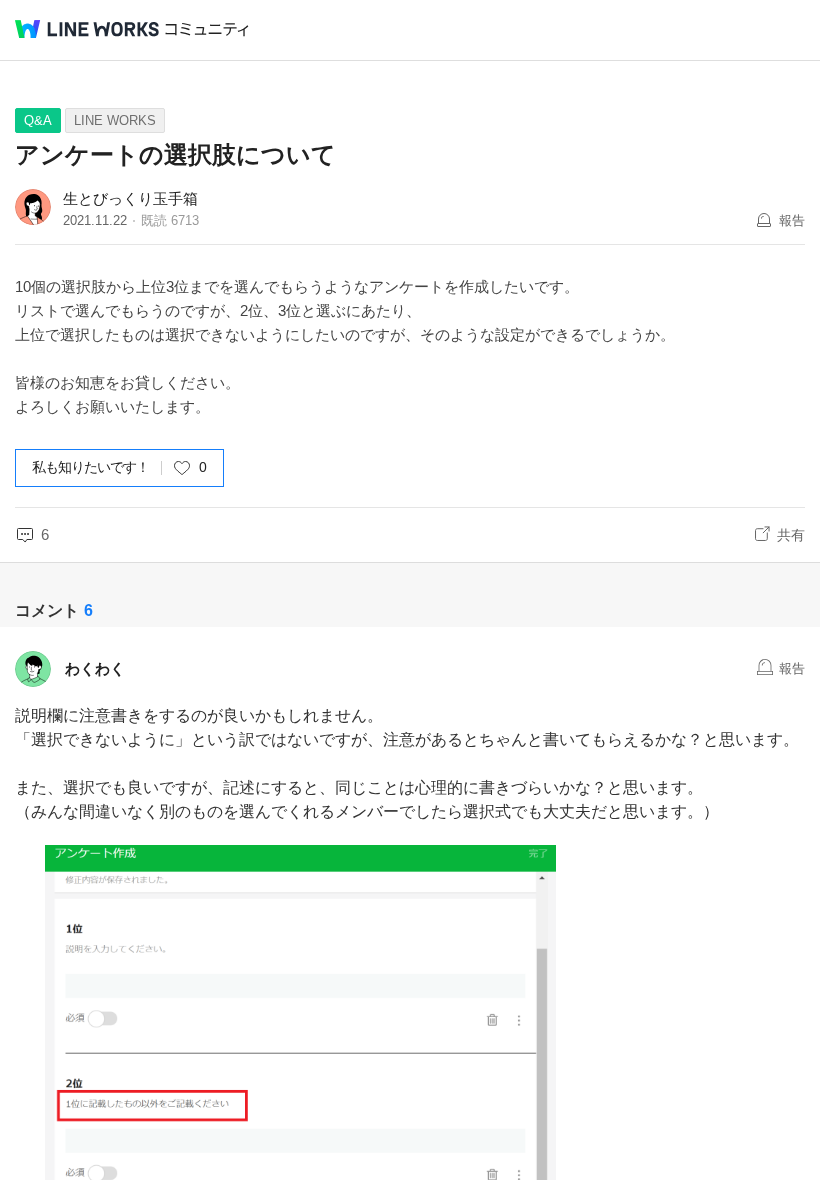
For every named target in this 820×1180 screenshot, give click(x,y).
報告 (792, 220)
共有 (791, 535)
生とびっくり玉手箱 (130, 198)
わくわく (95, 668)
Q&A (38, 120)
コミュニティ (207, 29)
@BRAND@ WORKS (87, 29)
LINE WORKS (115, 120)
